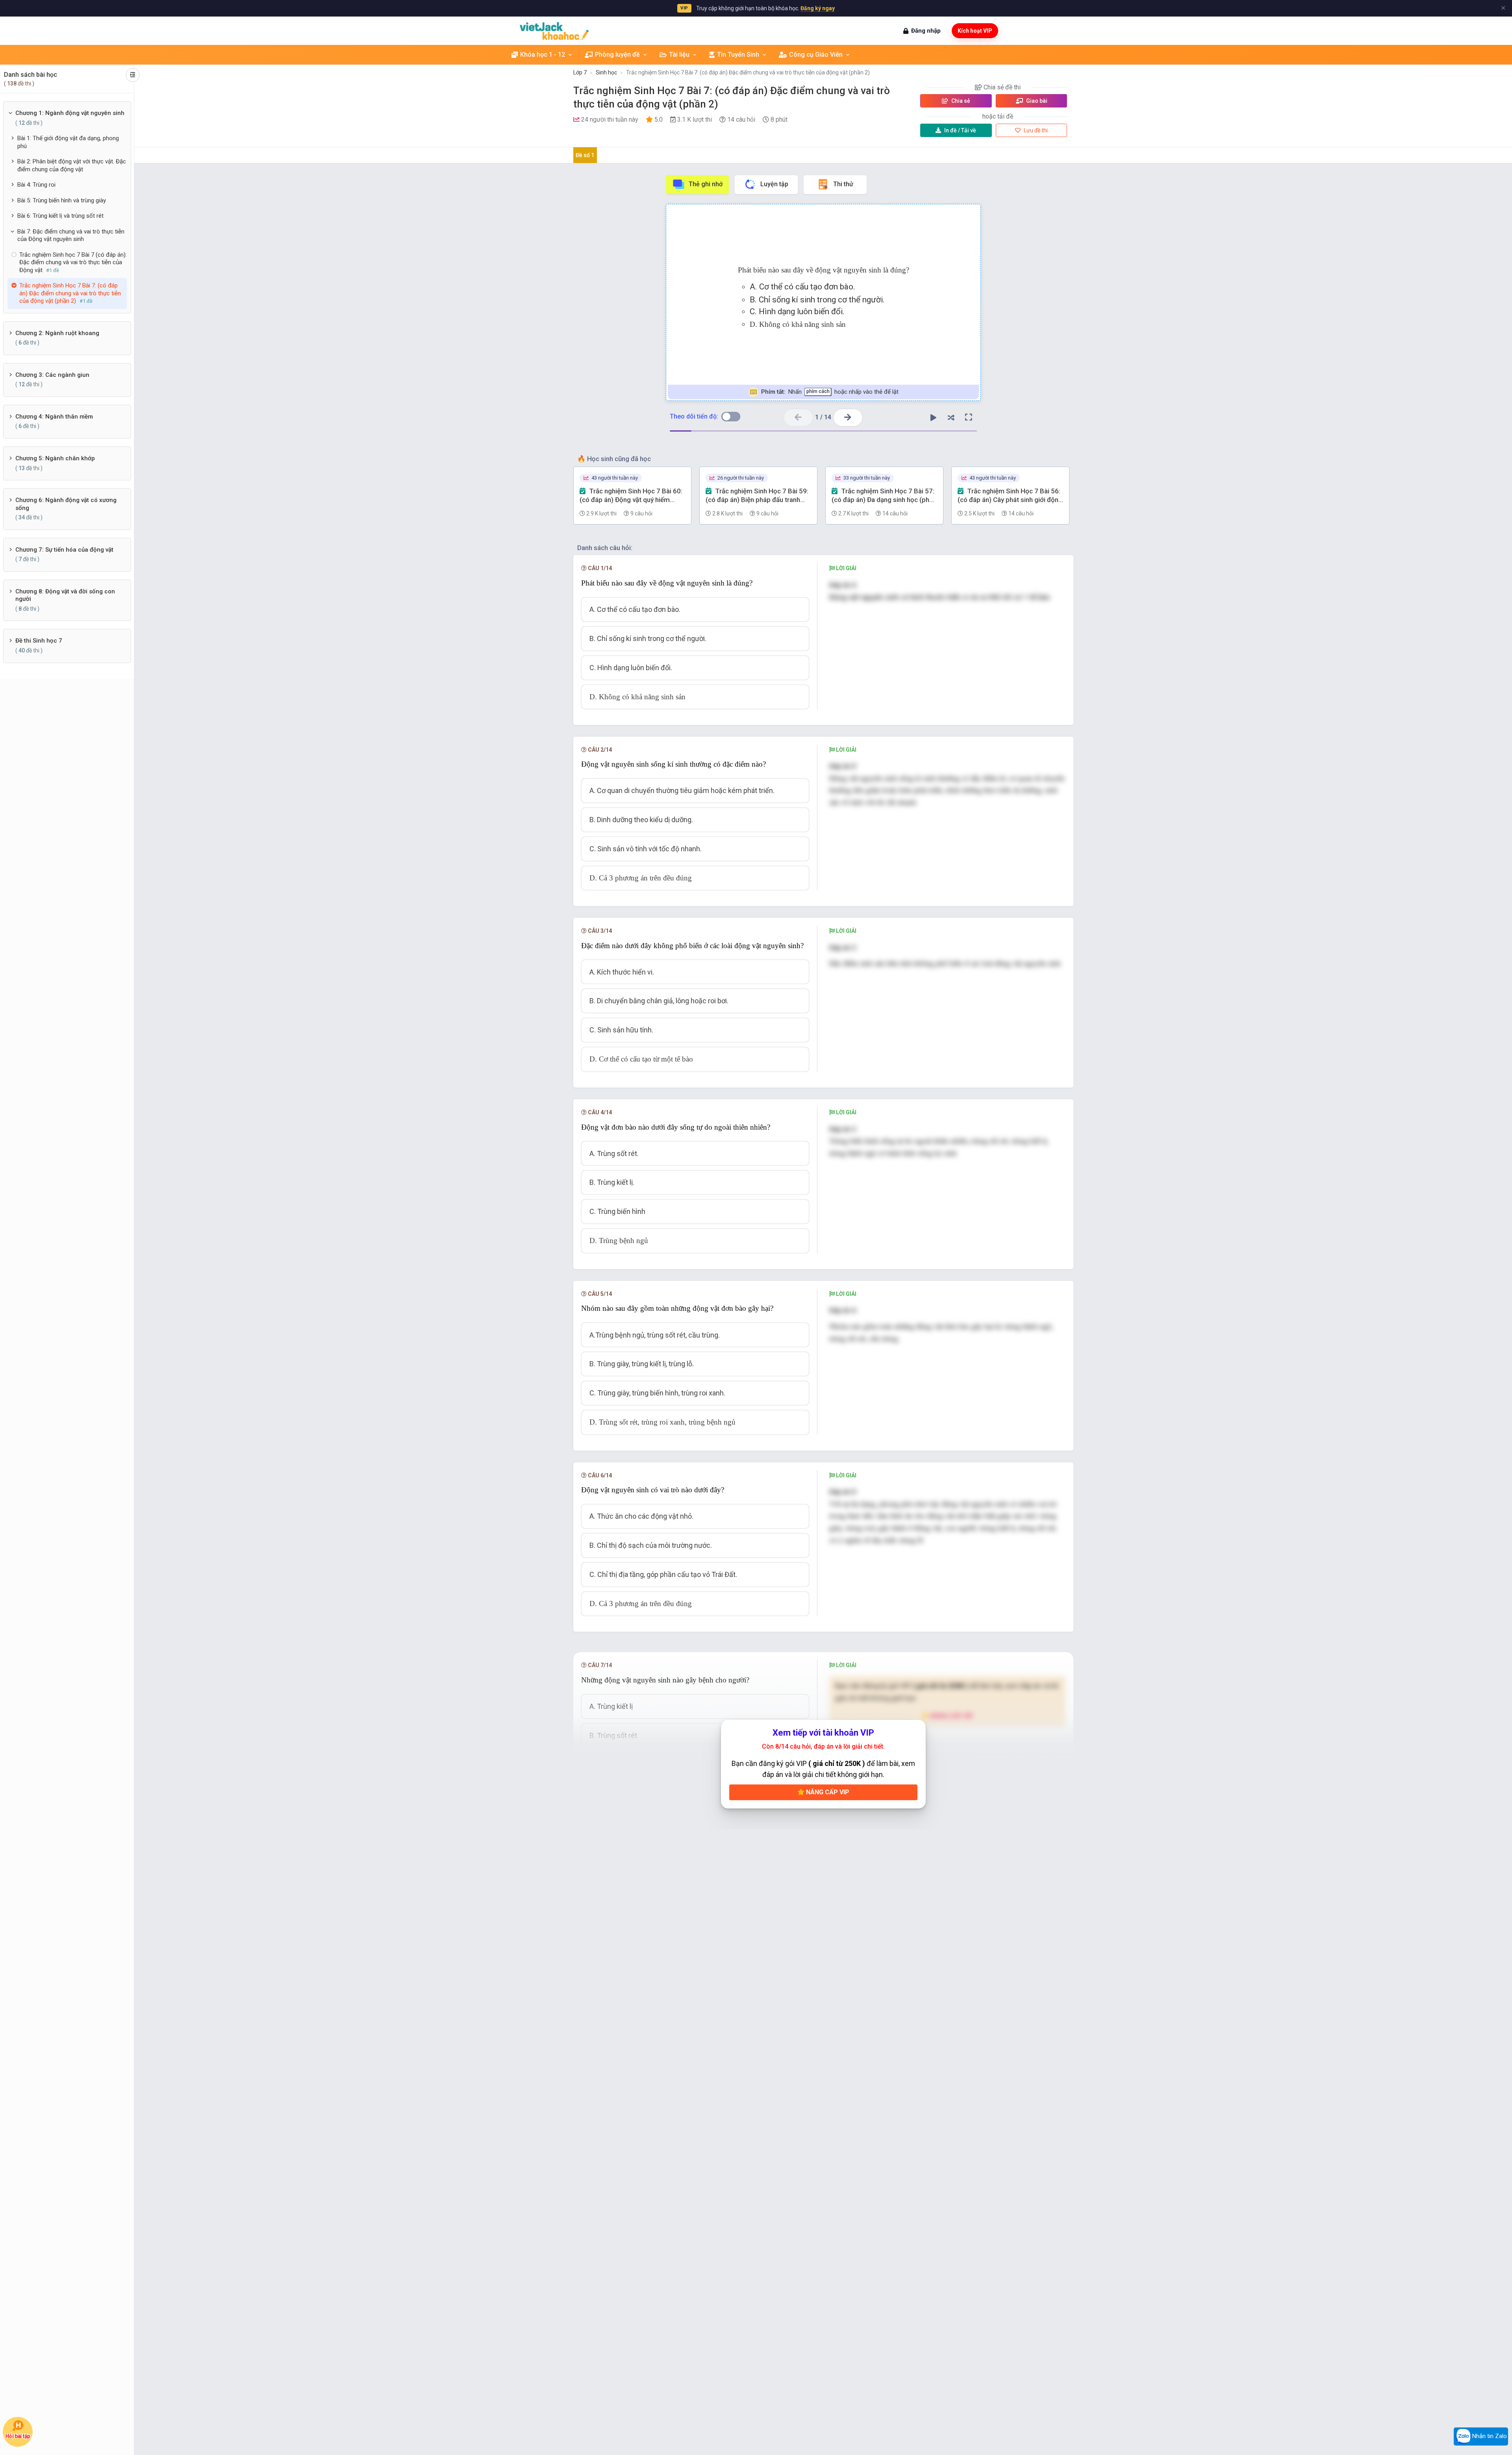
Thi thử (843, 184)
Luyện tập (774, 184)
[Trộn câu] (951, 417)
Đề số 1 (585, 155)
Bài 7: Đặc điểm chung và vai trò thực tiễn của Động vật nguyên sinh (71, 235)
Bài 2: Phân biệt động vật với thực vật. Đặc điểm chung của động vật (72, 165)
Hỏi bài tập (18, 2436)
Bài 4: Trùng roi (36, 185)
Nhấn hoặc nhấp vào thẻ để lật (829, 392)
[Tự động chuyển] (933, 417)
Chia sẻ (960, 101)
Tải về (960, 130)
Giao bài (1036, 101)
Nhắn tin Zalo (1489, 2436)
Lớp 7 (580, 72)
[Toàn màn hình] (969, 417)
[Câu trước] (798, 418)
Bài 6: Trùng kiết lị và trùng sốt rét (60, 216)
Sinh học (606, 72)
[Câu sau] (848, 418)
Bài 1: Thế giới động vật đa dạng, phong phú (68, 142)
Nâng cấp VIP (827, 1792)
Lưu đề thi (1035, 130)
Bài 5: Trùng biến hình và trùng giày (62, 200)
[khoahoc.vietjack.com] (554, 31)
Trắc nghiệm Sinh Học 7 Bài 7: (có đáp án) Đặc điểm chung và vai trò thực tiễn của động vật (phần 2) (748, 72)
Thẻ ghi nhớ (706, 184)
